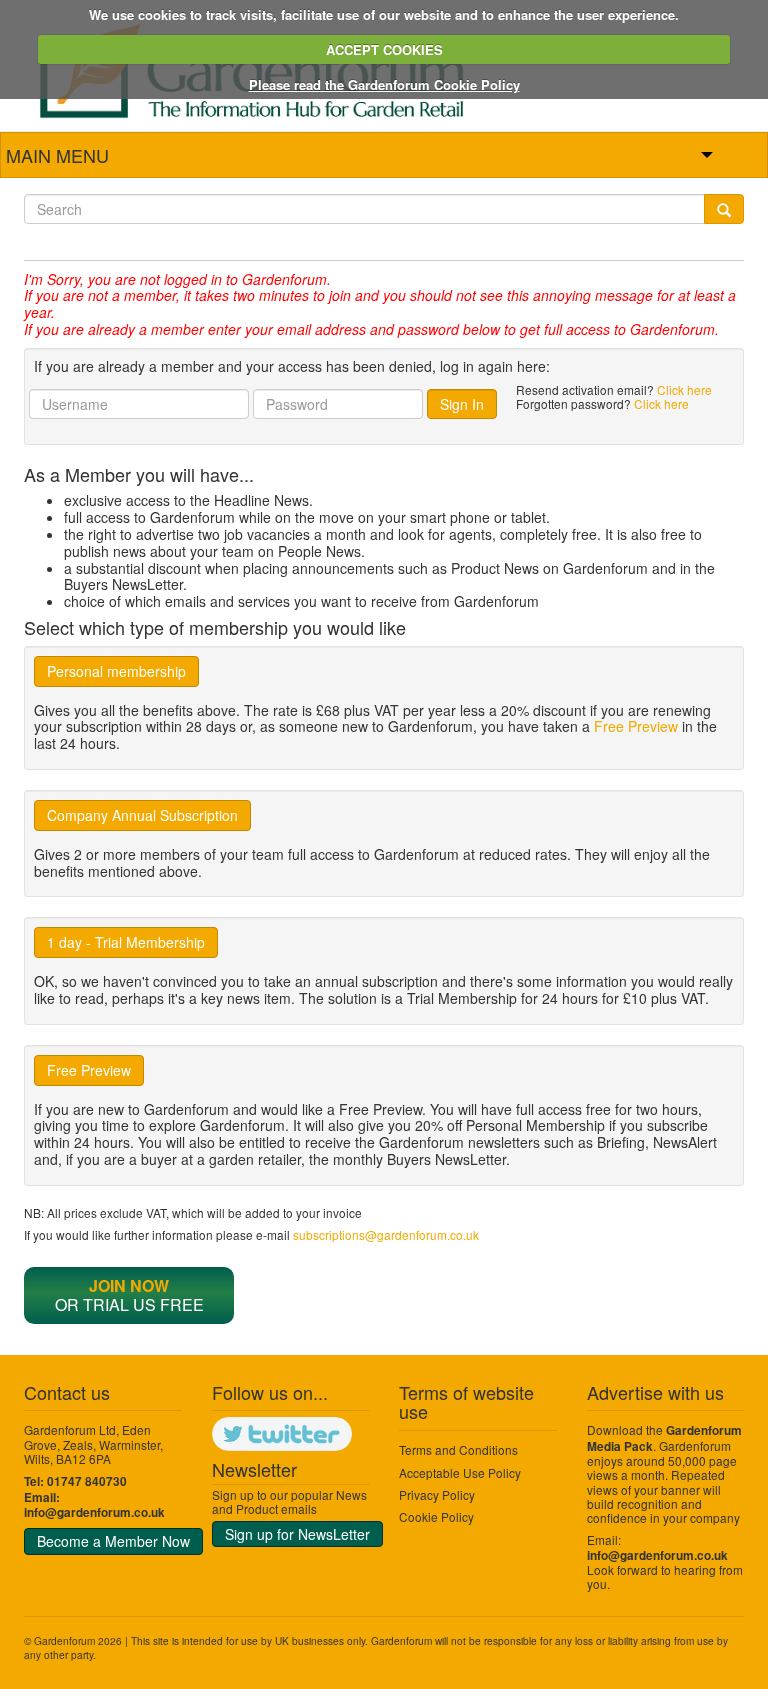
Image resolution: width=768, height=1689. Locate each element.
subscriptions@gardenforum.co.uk (386, 1234)
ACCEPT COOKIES (384, 49)
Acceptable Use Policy (460, 1472)
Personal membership (116, 671)
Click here (684, 389)
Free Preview (636, 726)
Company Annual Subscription (142, 815)
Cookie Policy (436, 1516)
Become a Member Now (113, 1541)
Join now (129, 1285)
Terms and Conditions (458, 1449)
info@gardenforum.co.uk (94, 1512)
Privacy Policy (437, 1494)
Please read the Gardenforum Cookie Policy (384, 84)
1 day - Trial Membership (126, 942)
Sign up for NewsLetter (297, 1534)
